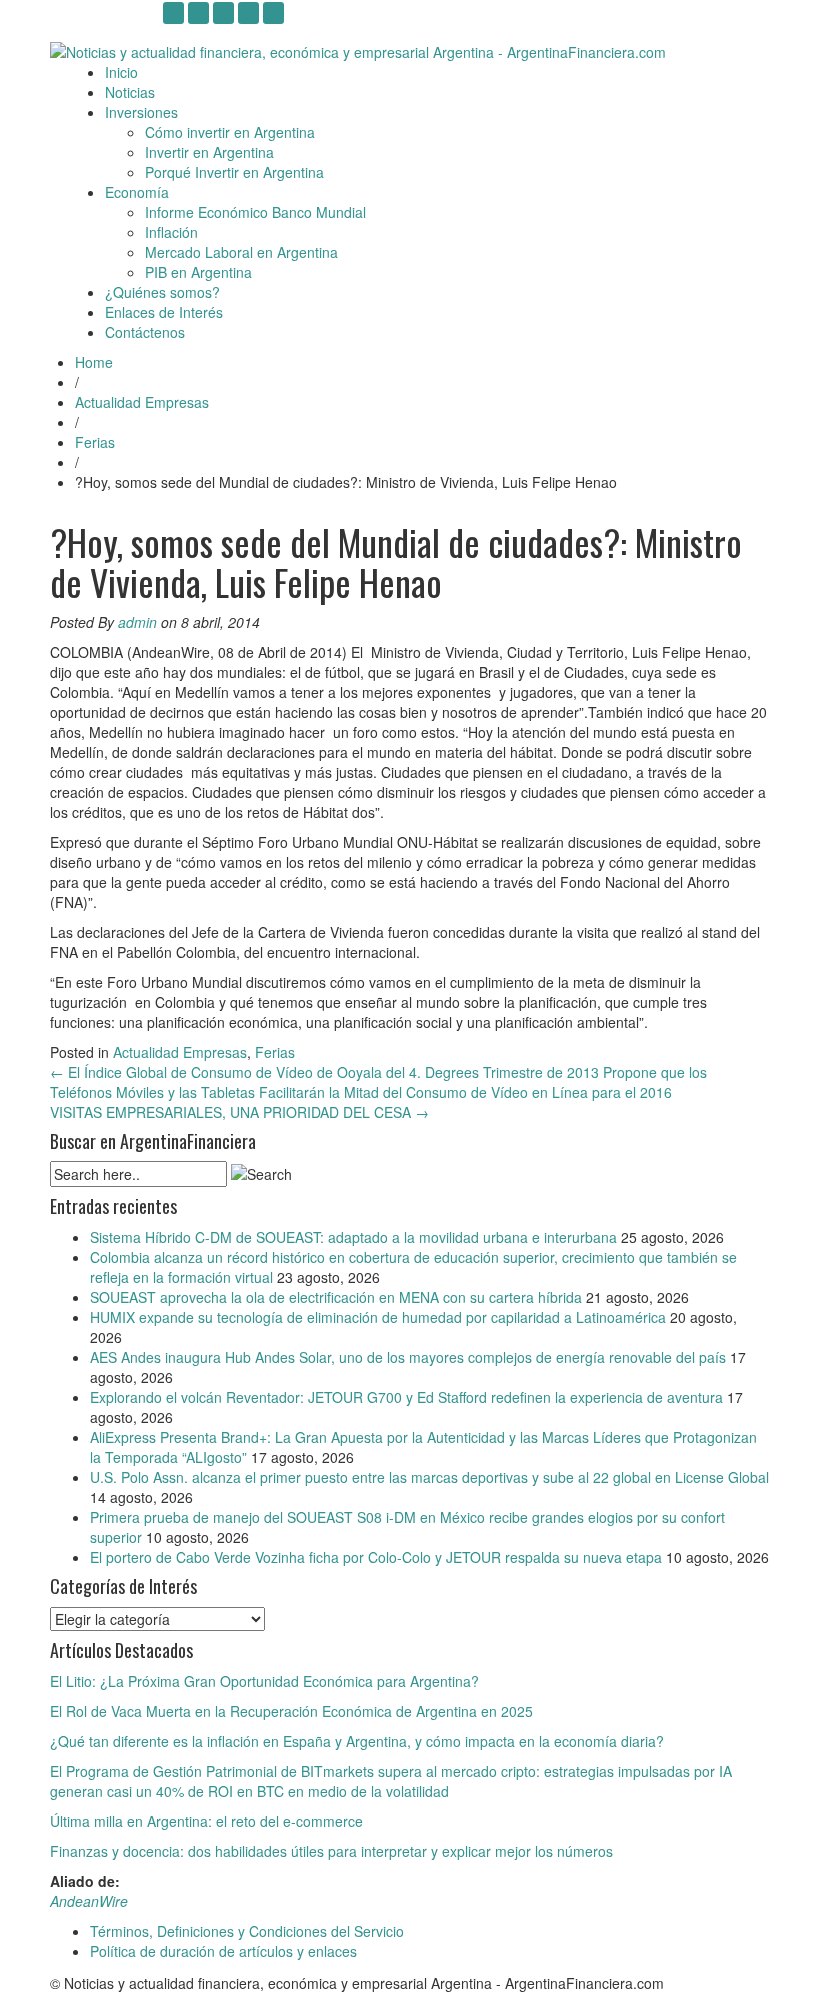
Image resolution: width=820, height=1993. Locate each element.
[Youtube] (198, 13)
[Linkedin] (223, 13)
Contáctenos (145, 332)
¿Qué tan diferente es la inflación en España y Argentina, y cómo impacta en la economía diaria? (357, 1741)
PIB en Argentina (198, 272)
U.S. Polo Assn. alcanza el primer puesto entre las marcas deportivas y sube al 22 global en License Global (429, 1477)
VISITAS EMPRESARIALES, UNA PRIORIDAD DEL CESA (239, 1112)
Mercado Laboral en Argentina (241, 252)
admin (137, 622)
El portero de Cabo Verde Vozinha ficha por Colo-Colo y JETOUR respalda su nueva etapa (376, 1557)
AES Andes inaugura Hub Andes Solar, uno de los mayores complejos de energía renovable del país (408, 1357)
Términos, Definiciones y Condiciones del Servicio (247, 1931)
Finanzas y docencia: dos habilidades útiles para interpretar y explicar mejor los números (331, 1851)
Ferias (95, 442)
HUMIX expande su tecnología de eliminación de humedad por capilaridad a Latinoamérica (378, 1317)
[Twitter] (248, 13)
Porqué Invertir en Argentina (234, 172)
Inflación (171, 232)
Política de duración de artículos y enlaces (223, 1951)
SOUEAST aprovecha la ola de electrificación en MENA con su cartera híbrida (336, 1297)
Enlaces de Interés (164, 312)
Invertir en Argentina (209, 152)
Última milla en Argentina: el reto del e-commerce (206, 1821)
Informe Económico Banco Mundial (255, 212)
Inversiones (141, 112)
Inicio (121, 72)
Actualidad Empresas (142, 402)
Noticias (130, 92)
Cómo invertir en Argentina (230, 132)
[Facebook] (273, 13)
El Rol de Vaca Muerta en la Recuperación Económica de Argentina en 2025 (291, 1711)
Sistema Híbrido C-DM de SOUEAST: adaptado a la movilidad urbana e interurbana (353, 1237)
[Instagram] (173, 13)
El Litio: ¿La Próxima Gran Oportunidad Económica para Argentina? (264, 1681)
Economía (137, 192)
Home (94, 362)
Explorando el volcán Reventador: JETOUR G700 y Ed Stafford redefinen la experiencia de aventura (406, 1397)
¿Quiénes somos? (162, 292)
